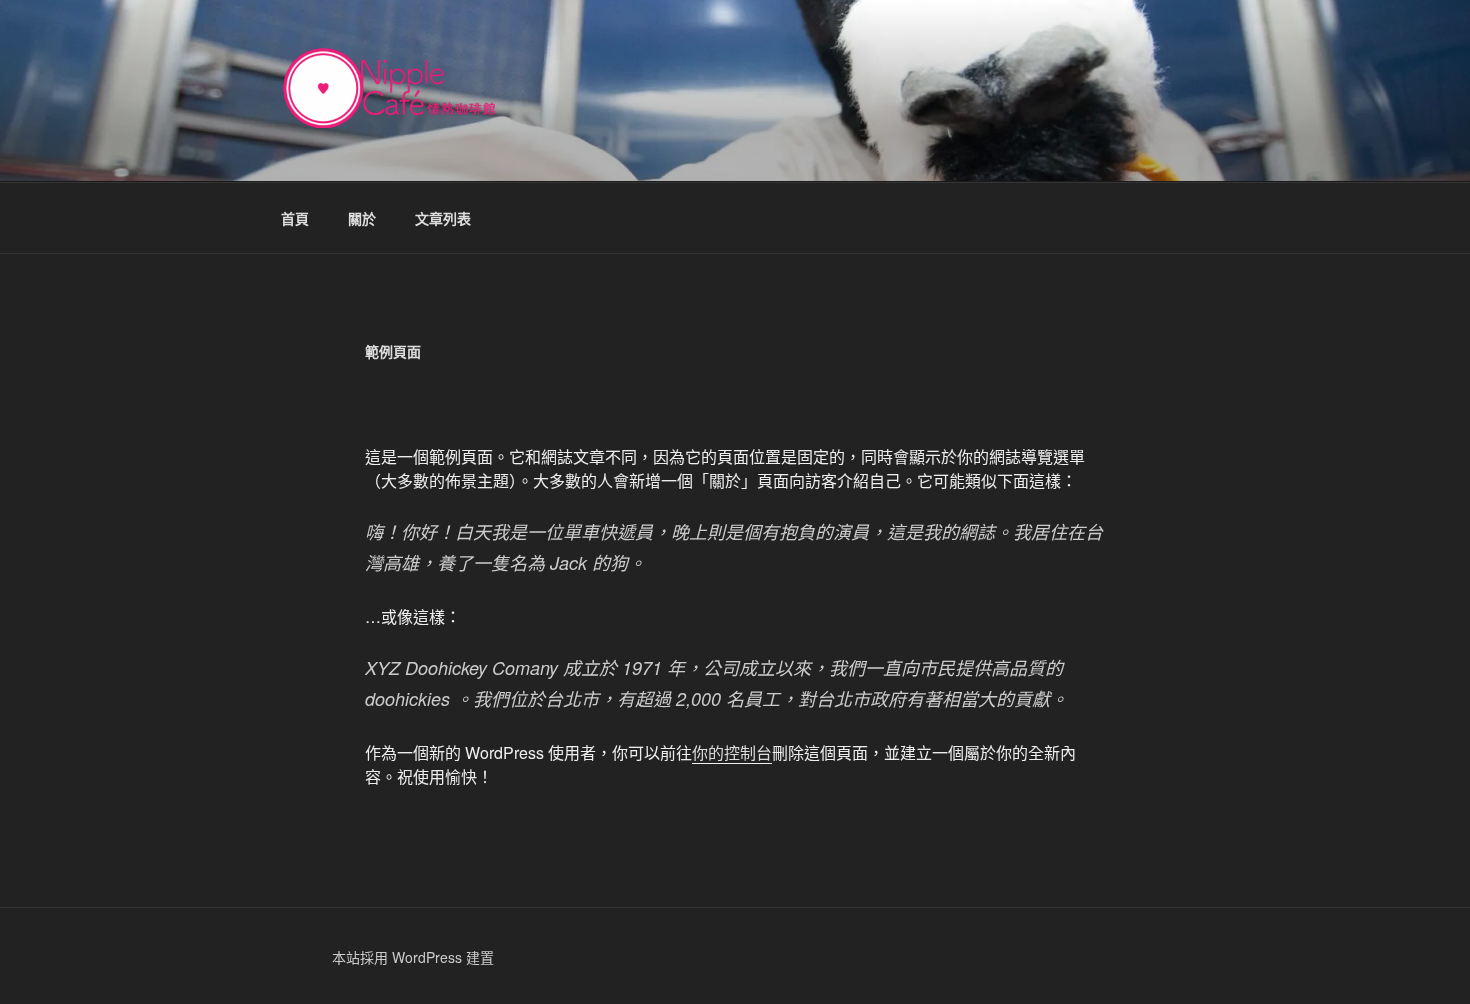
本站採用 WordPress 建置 (413, 957)
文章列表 (443, 218)
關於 (362, 218)
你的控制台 (732, 752)
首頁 (295, 218)
